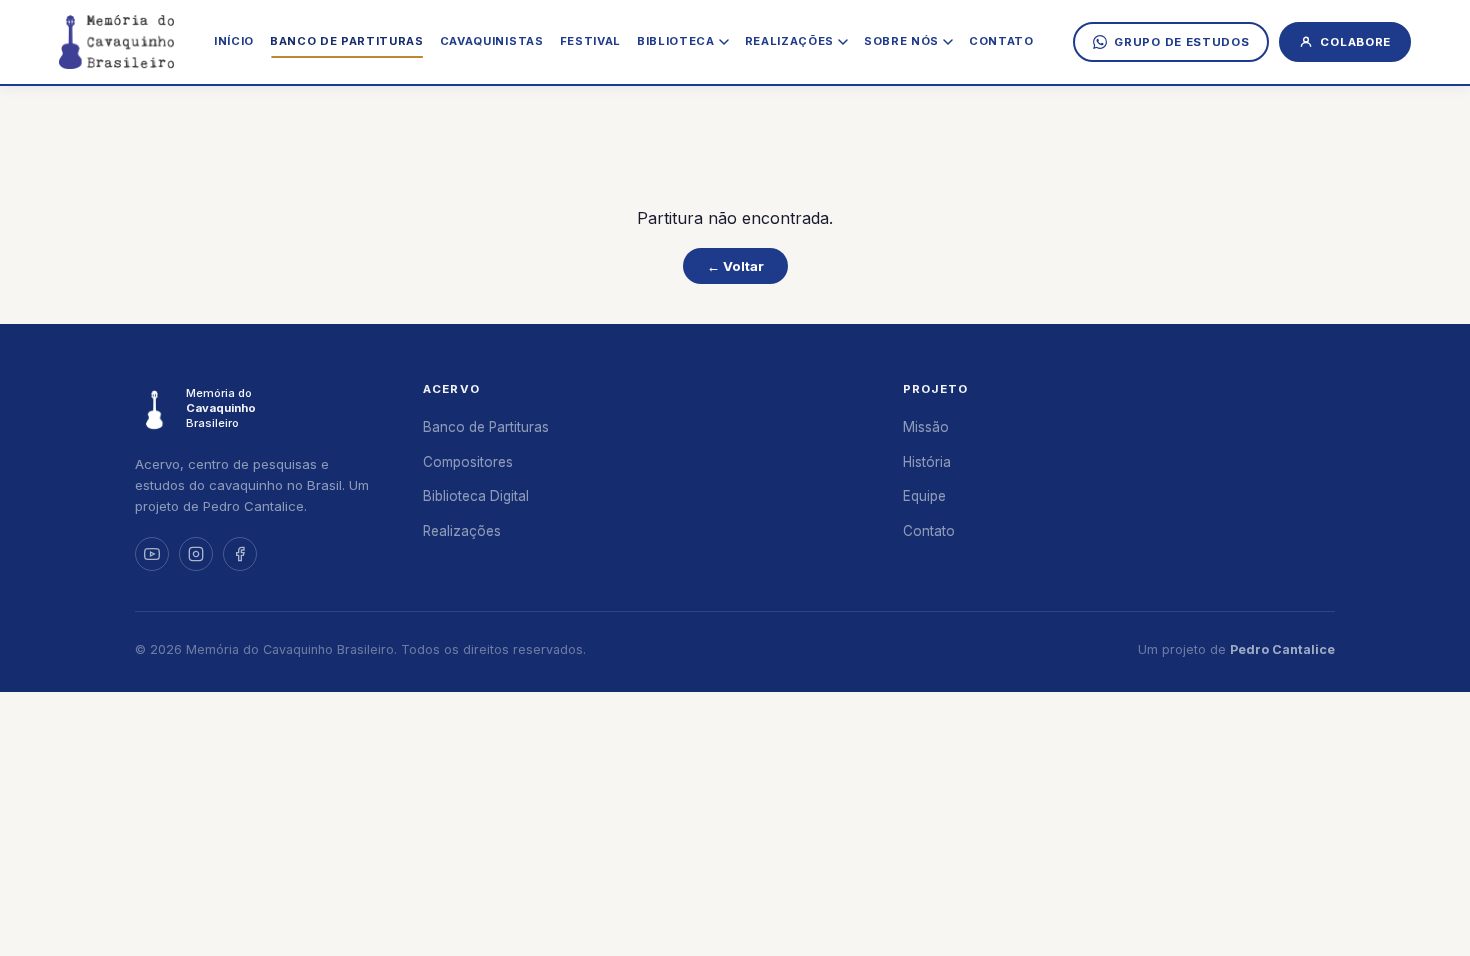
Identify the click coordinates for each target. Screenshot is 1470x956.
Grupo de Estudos (1181, 42)
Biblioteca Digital (476, 496)
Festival (590, 41)
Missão (926, 427)
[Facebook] (240, 554)
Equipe (924, 496)
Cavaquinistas (492, 41)
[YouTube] (152, 554)
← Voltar (735, 266)
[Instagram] (196, 554)
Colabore (1355, 42)
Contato (1001, 41)
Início (234, 41)
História (927, 462)
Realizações (462, 531)
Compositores (468, 462)
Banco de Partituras (347, 41)
